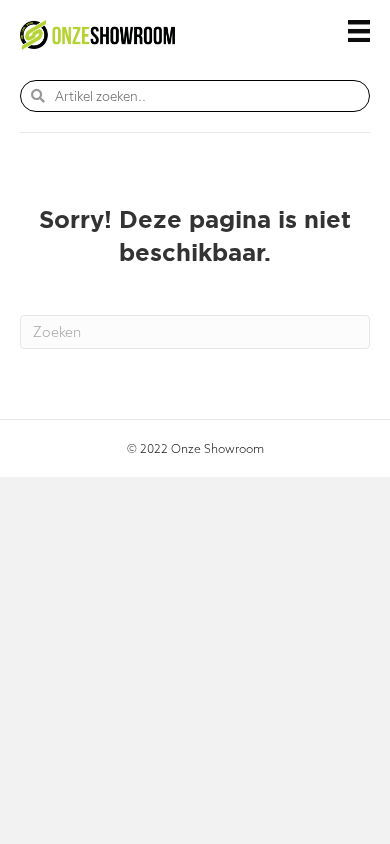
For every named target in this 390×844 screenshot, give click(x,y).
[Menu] (359, 31)
